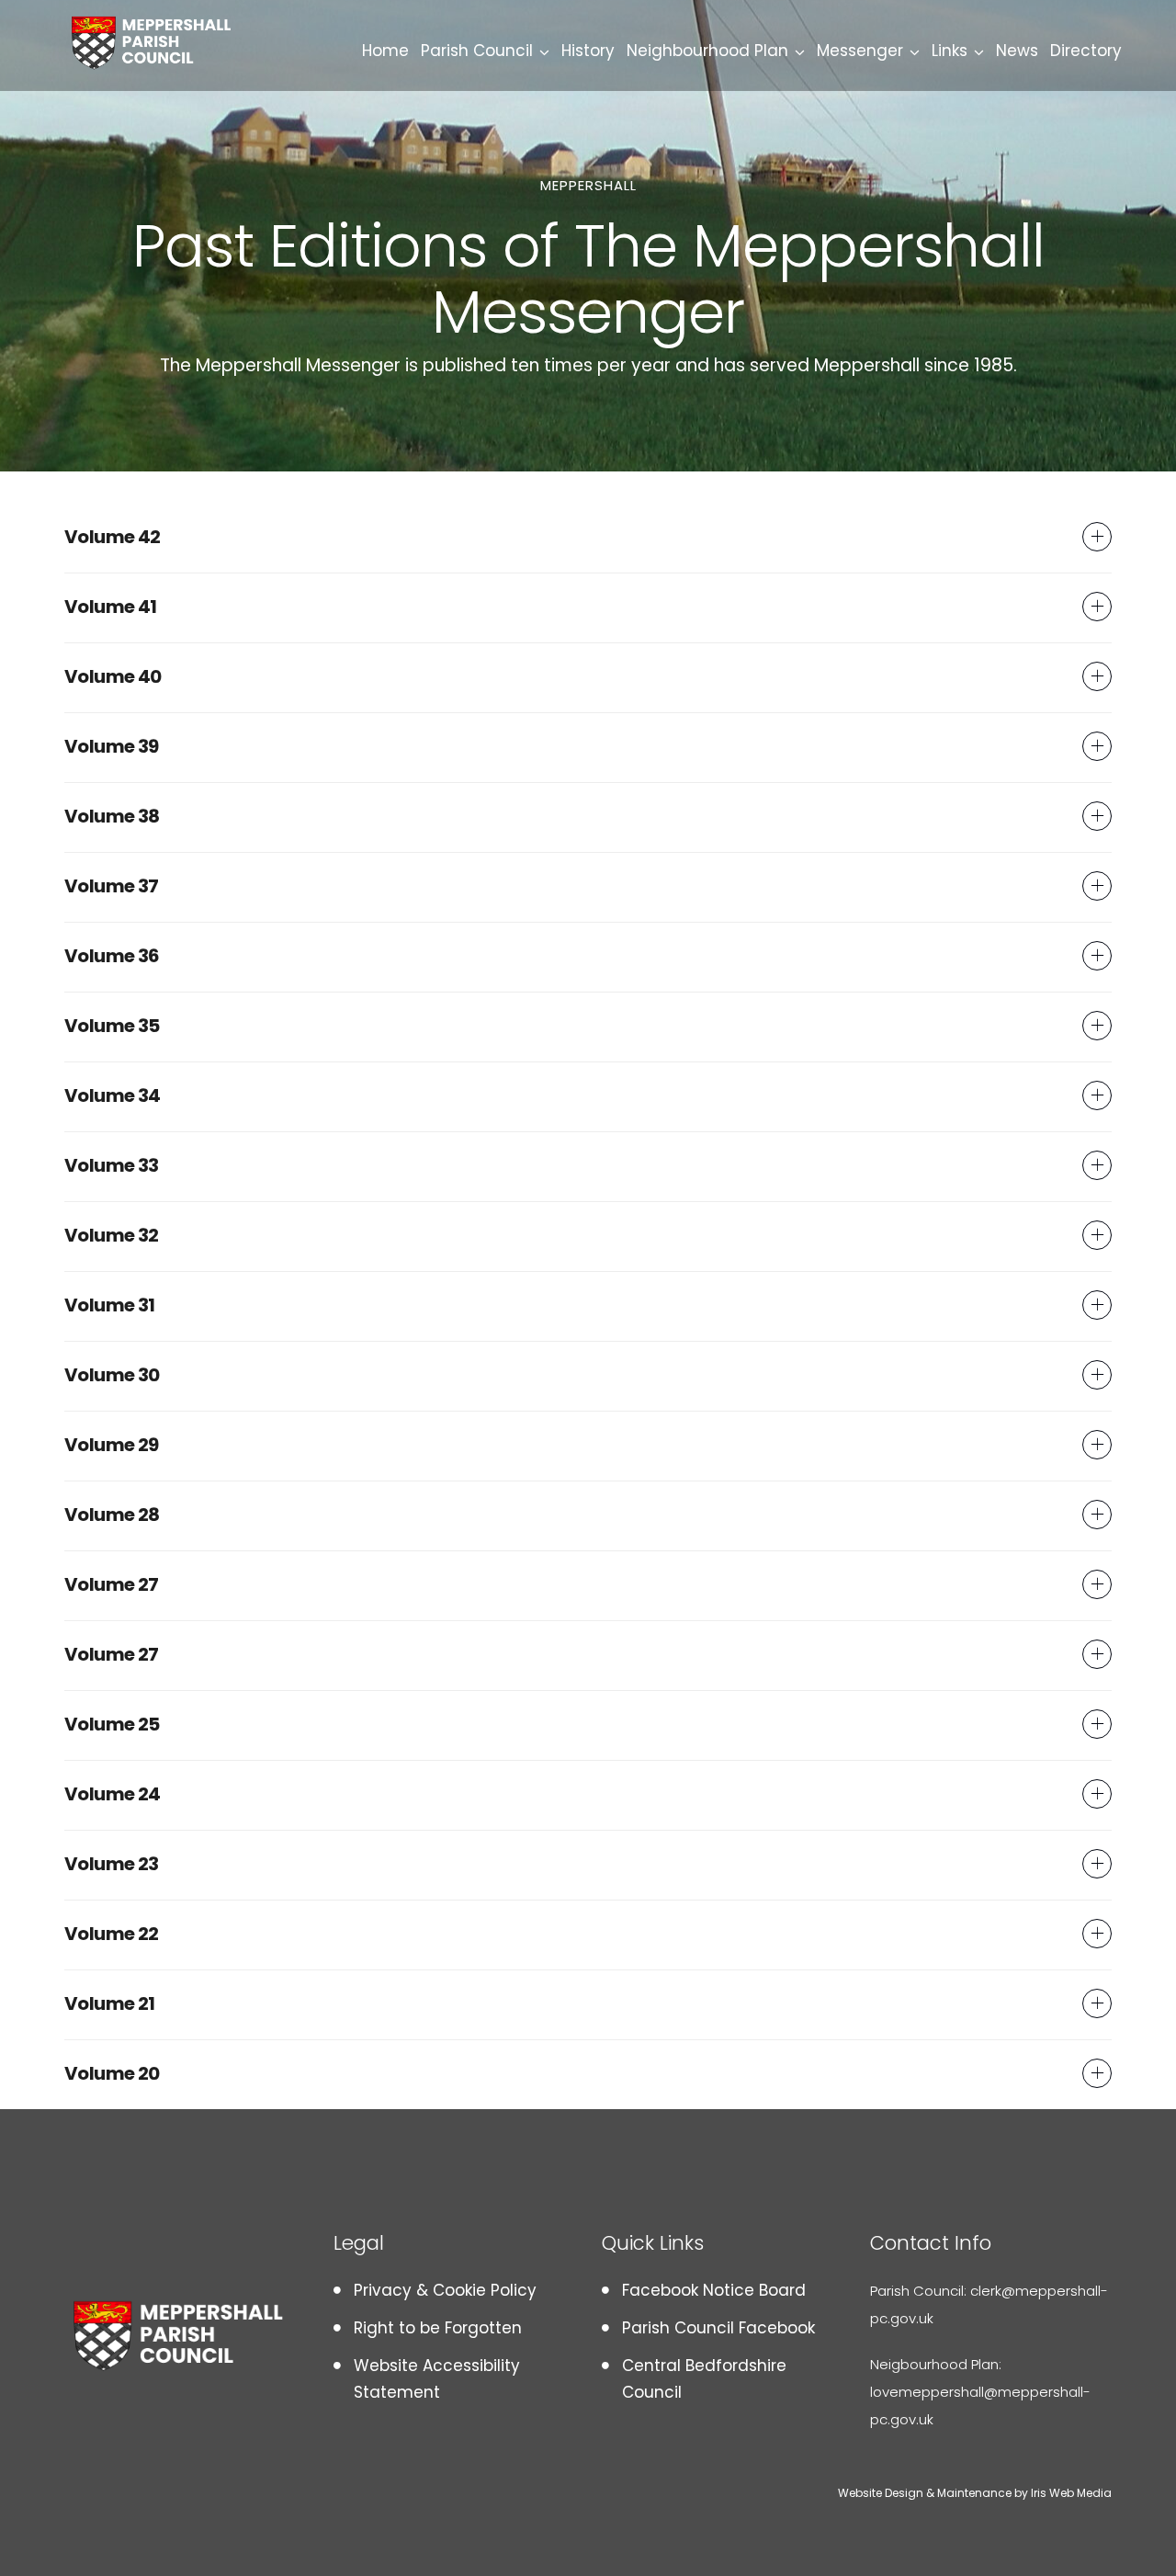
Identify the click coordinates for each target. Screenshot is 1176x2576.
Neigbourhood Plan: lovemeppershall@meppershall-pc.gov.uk (980, 2392)
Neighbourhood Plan (707, 51)
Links (950, 51)
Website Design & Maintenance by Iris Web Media (975, 2493)
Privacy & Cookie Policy (445, 2290)
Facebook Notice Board (714, 2290)
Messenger (860, 51)
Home (385, 51)
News (1017, 51)
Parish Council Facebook (718, 2328)
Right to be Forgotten (438, 2328)
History (588, 51)
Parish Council (477, 51)
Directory (1086, 51)
